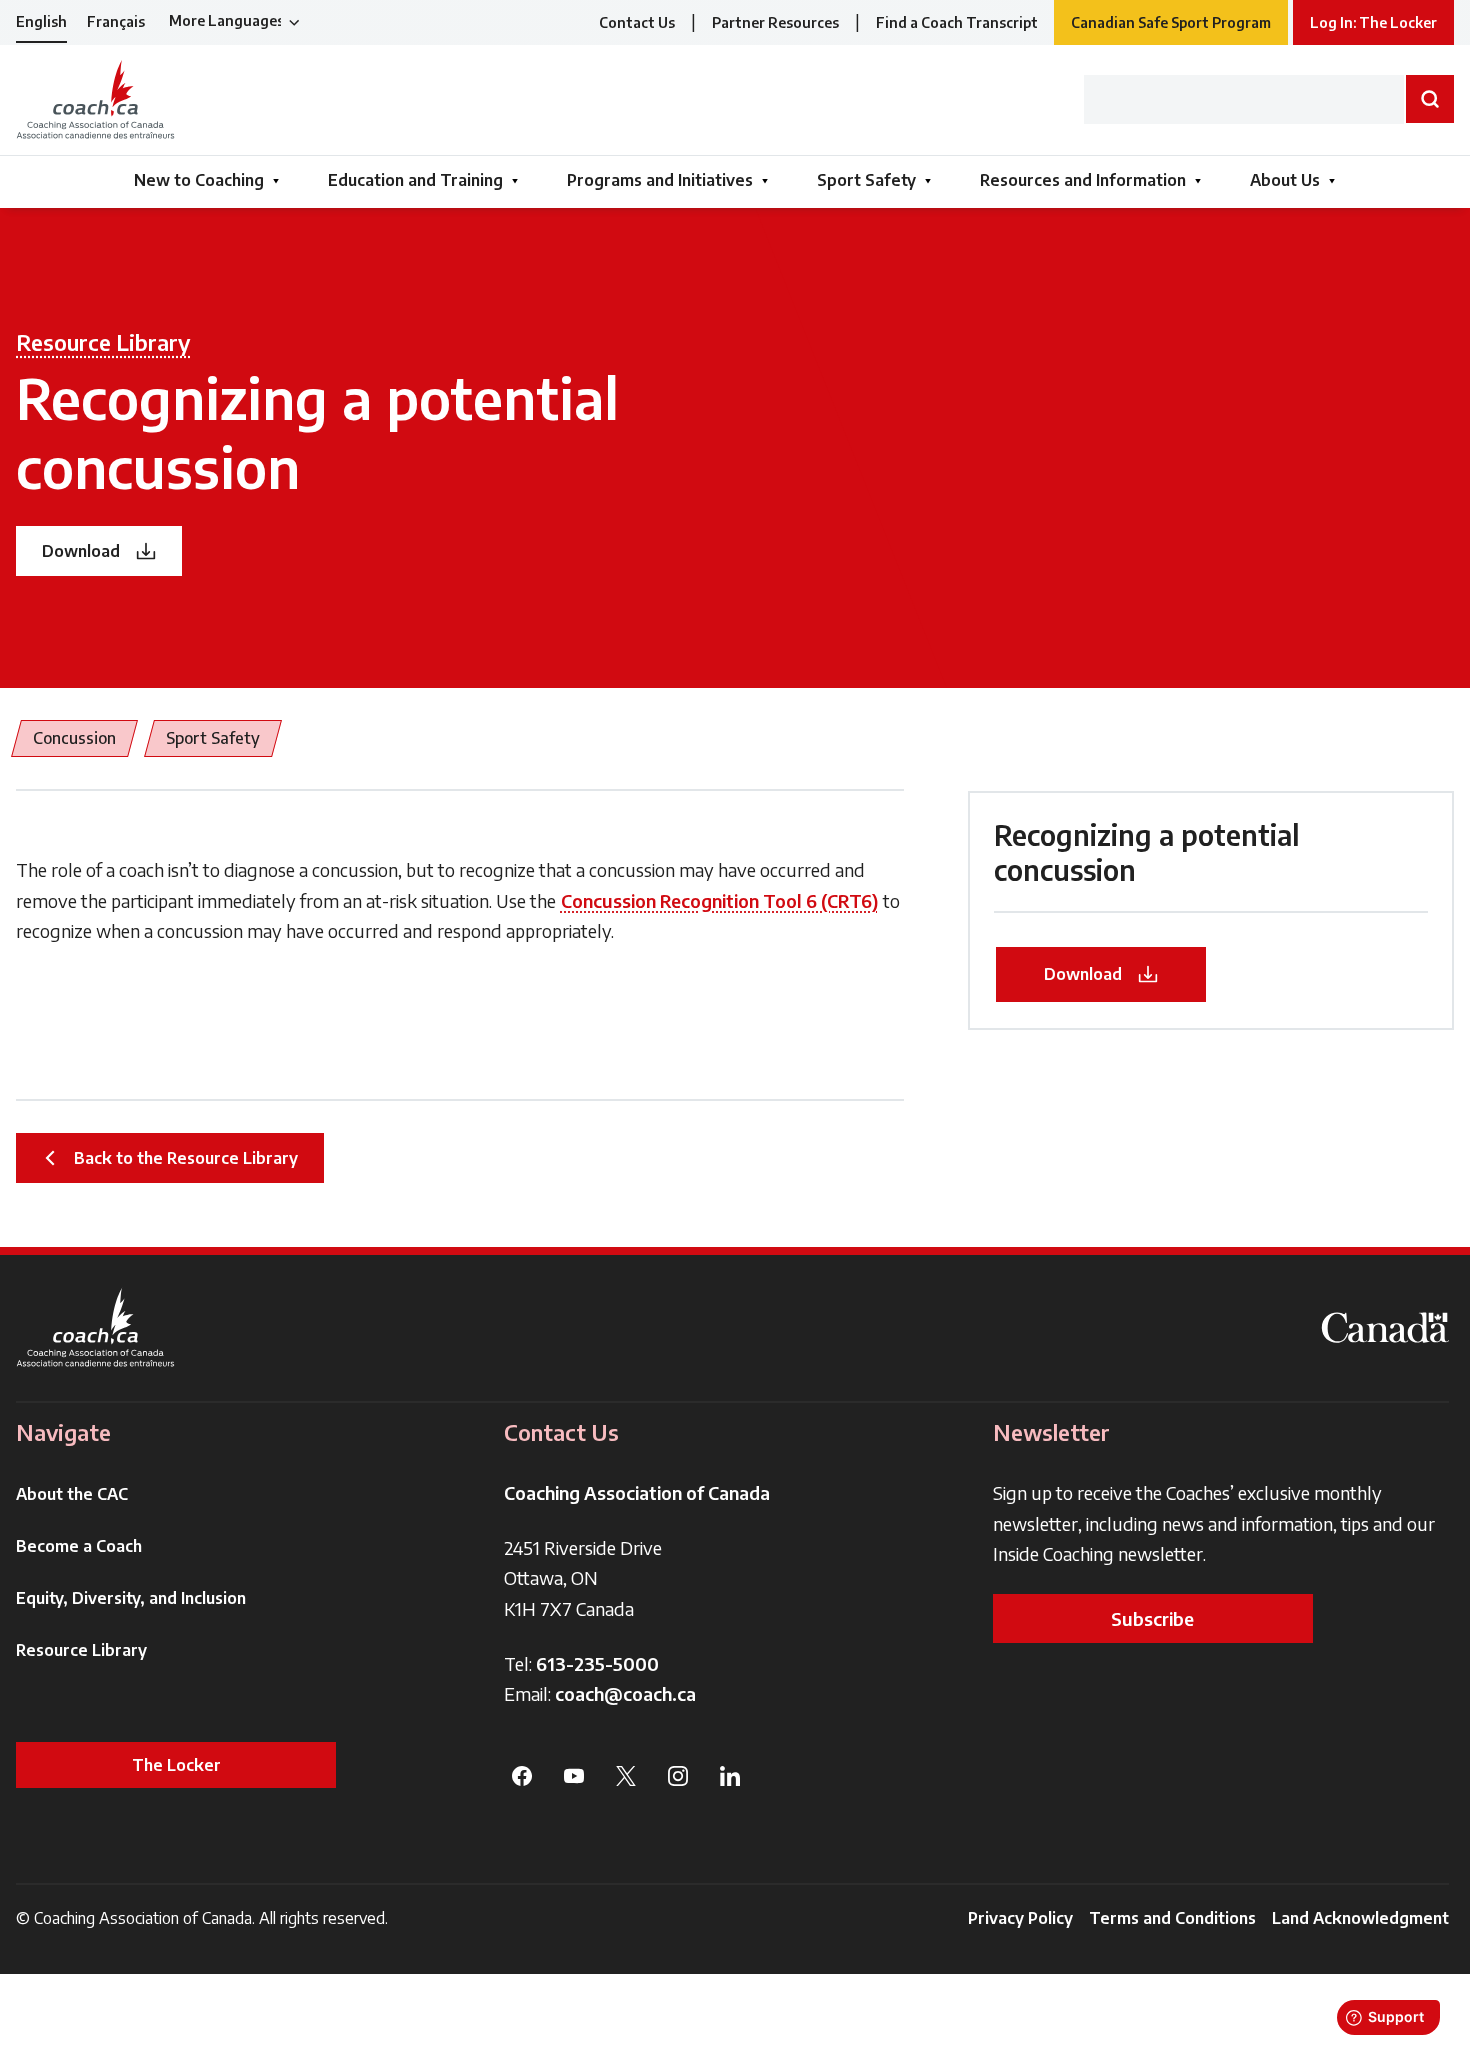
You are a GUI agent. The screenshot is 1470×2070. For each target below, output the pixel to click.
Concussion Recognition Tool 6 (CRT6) (719, 900)
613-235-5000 (597, 1663)
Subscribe (1152, 1618)
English (41, 21)
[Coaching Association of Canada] (96, 1327)
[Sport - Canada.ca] (1385, 1327)
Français (116, 21)
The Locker (176, 1765)
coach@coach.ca (625, 1693)
